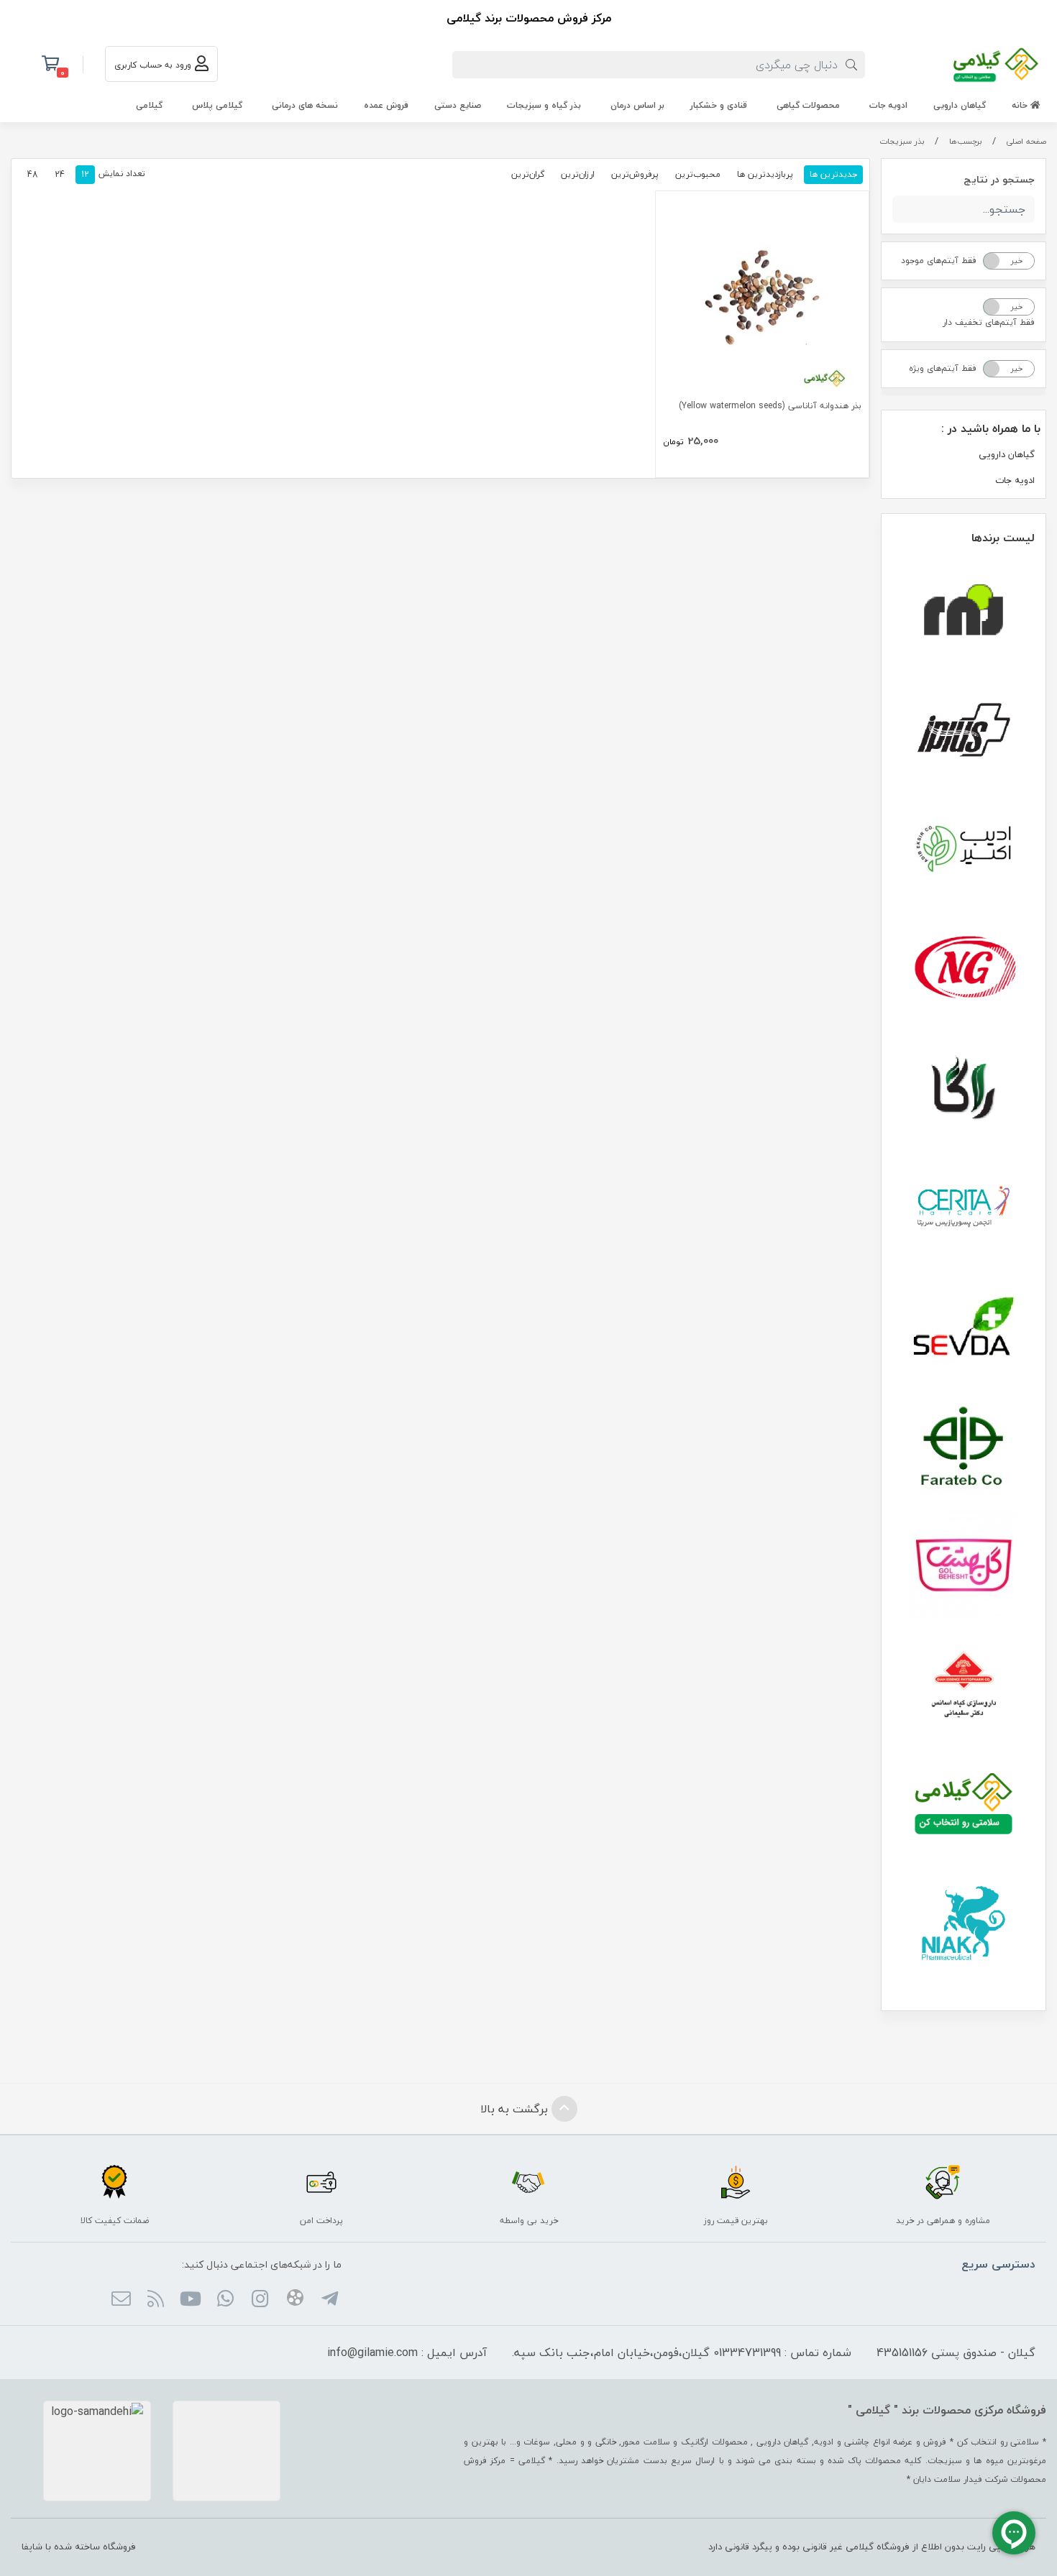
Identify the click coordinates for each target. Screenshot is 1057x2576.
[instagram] (260, 2300)
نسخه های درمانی (305, 105)
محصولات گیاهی (808, 105)
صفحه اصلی (1026, 141)
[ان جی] (964, 968)
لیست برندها (1003, 538)
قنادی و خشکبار (719, 105)
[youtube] (190, 2300)
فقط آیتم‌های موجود (939, 261)
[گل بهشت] (964, 1565)
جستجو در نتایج (999, 179)
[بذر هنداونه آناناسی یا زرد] (762, 298)
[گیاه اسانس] (964, 1684)
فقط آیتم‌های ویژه (943, 368)
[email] (121, 2300)
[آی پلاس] (964, 730)
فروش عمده (386, 105)
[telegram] (330, 2300)
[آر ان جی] (964, 610)
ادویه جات (888, 105)
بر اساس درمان (637, 105)
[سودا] (964, 1326)
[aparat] (294, 2300)
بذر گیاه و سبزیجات (544, 105)
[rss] (156, 2300)
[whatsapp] (225, 2300)
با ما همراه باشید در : (991, 428)
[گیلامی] (964, 1803)
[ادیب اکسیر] (964, 849)
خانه (1021, 105)
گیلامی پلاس (217, 105)
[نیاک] (964, 1923)
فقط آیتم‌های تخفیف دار (989, 322)
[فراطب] (964, 1445)
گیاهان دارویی (960, 105)
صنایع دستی (458, 105)
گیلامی (149, 105)
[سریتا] (964, 1207)
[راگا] (964, 1087)
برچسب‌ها (966, 141)
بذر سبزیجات (902, 141)
